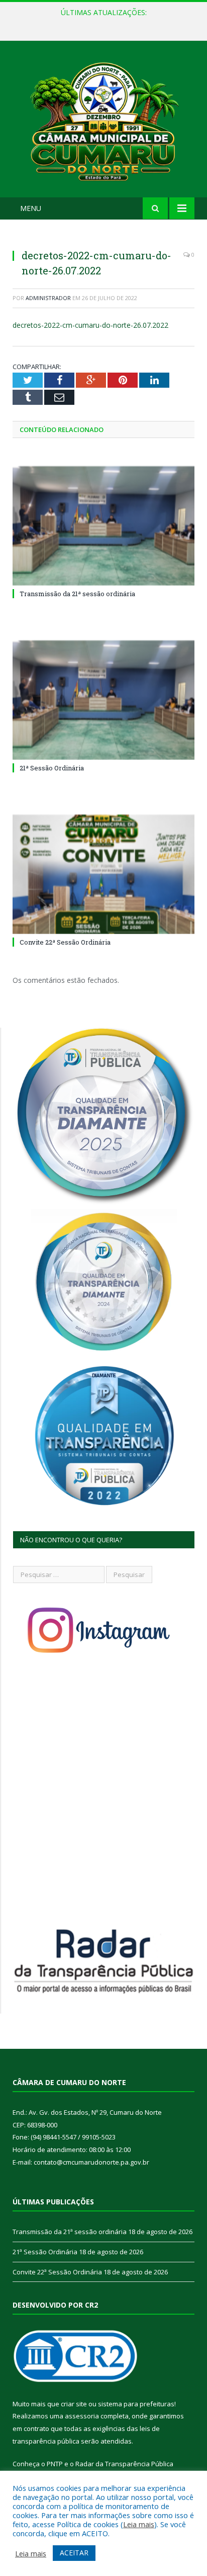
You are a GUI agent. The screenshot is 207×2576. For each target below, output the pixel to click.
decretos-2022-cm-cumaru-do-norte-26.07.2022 (90, 325)
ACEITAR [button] (74, 2553)
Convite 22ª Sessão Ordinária (65, 942)
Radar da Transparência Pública (124, 2464)
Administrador (48, 298)
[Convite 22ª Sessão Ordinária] (103, 874)
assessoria (82, 2416)
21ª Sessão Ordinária (101, 23)
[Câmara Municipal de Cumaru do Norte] (103, 121)
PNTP (55, 2464)
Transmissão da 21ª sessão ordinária (77, 594)
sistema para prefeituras (136, 2404)
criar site (74, 2404)
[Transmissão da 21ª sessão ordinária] (103, 526)
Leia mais (139, 2524)
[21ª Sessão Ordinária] (103, 700)
